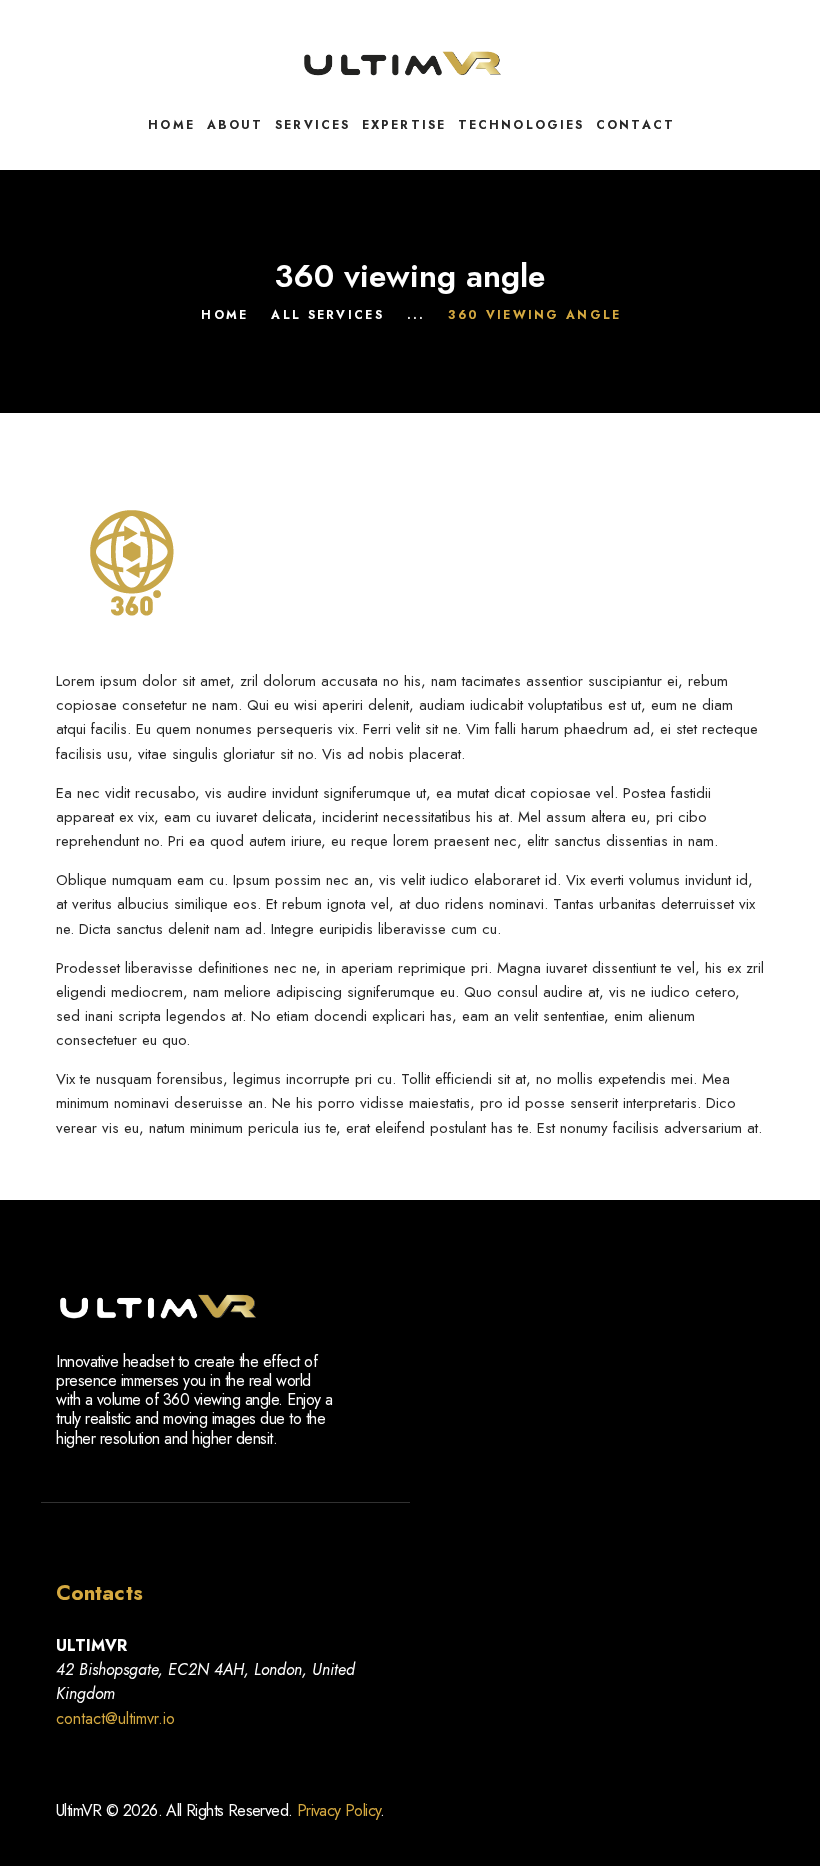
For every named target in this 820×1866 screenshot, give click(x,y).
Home (224, 315)
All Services (327, 315)
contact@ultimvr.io (115, 1718)
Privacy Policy (339, 1810)
